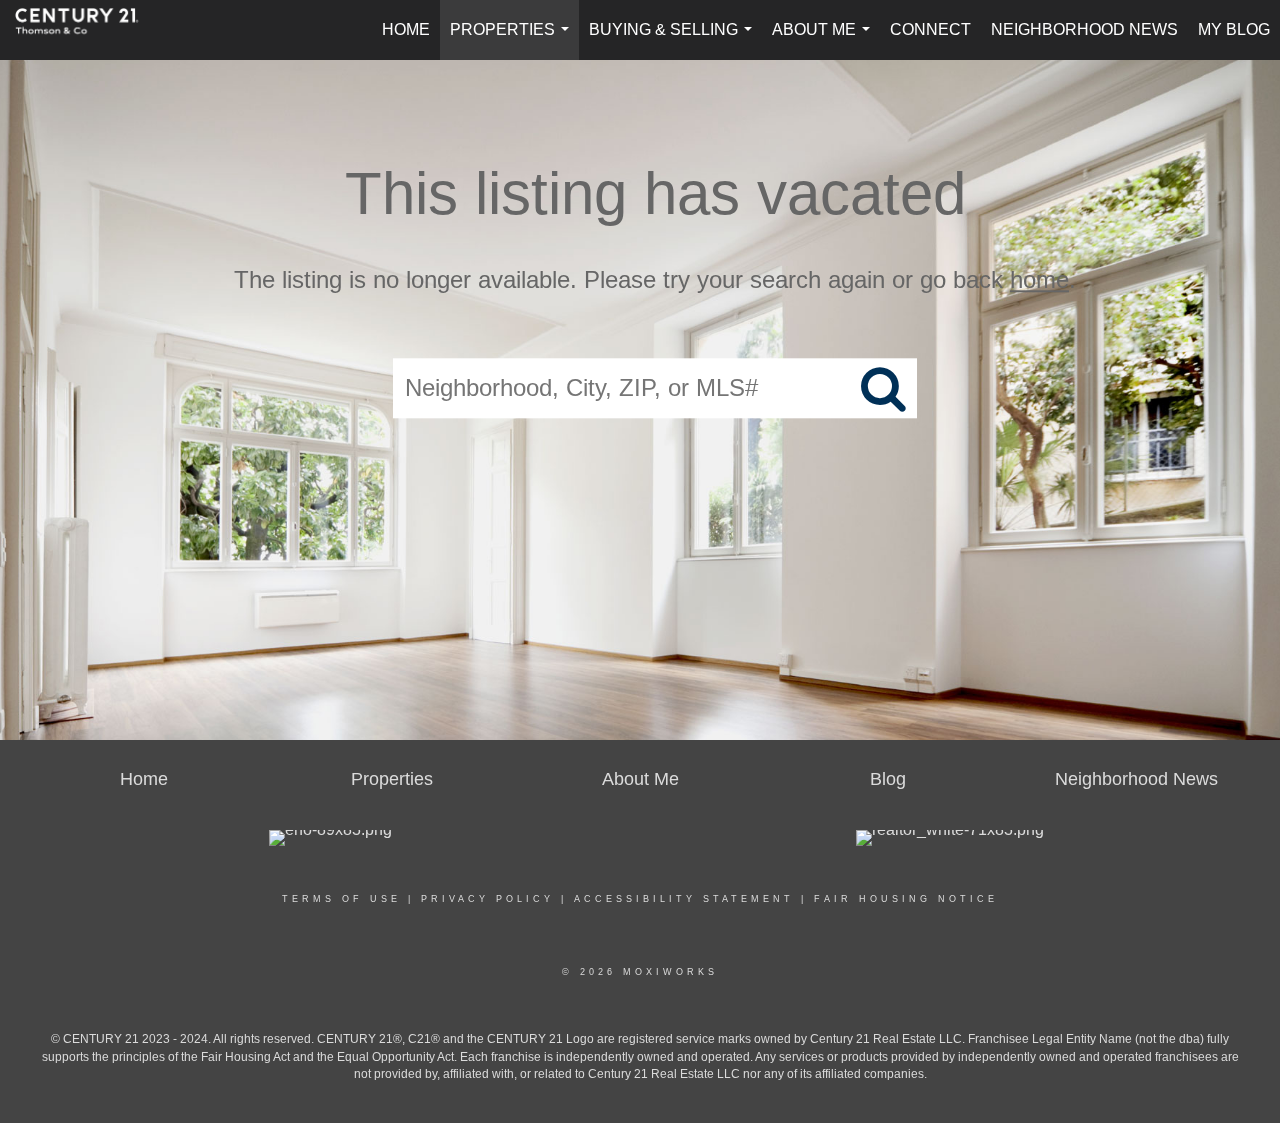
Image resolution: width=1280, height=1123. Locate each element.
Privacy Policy (487, 899)
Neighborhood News (1084, 29)
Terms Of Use (341, 899)
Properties (513, 40)
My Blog (1234, 29)
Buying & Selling (674, 40)
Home (406, 29)
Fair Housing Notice (906, 899)
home (1039, 279)
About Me (825, 40)
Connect (930, 29)
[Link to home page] (87, 30)
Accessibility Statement (684, 899)
